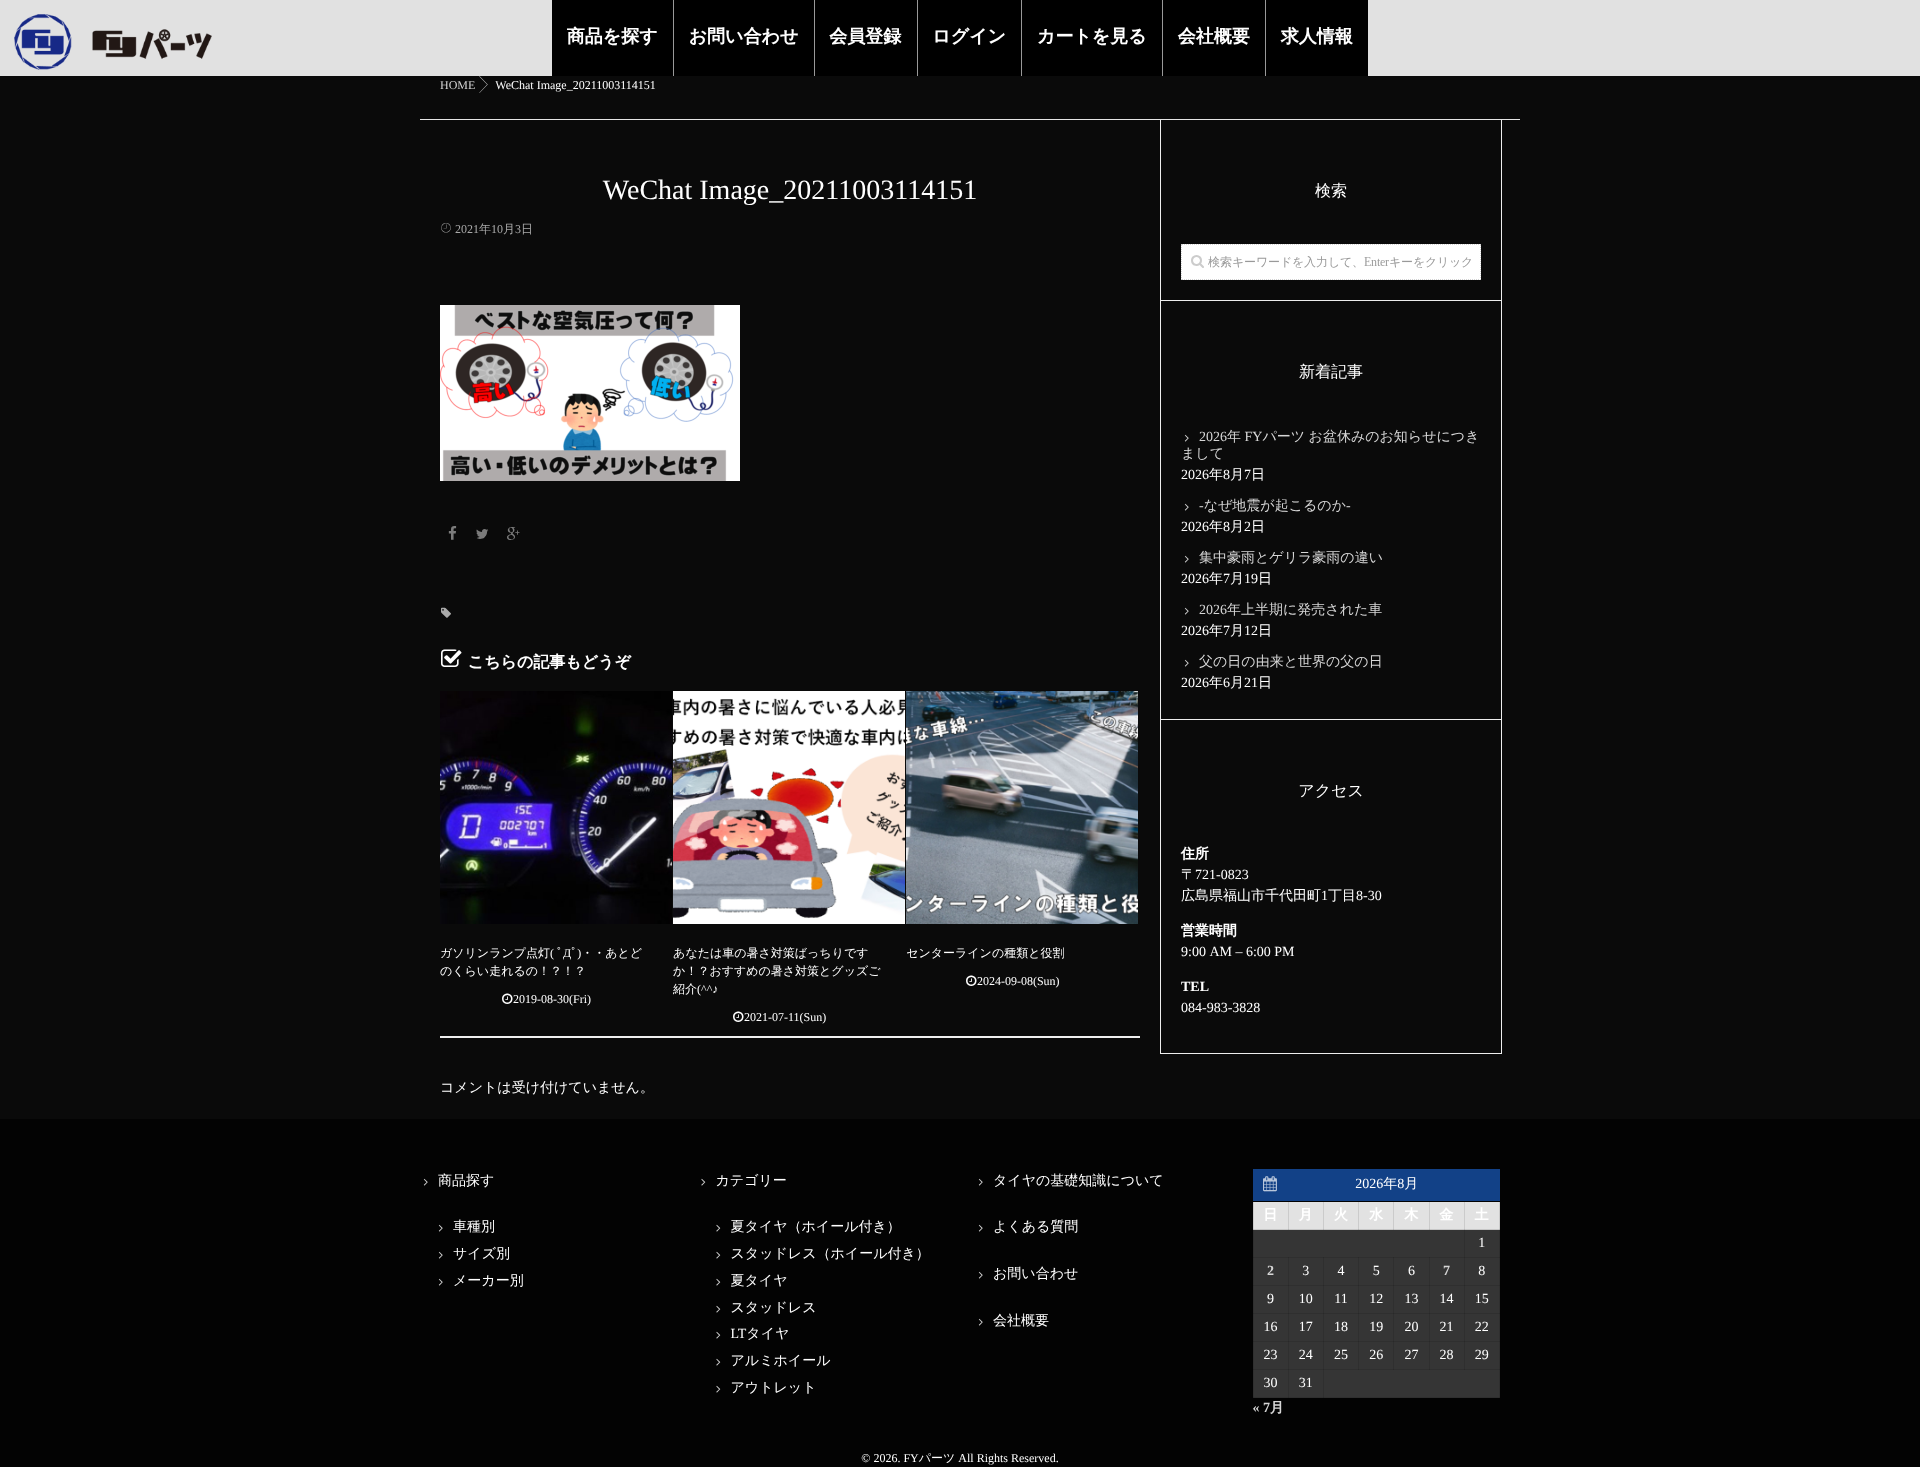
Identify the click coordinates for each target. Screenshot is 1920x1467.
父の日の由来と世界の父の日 (1291, 662)
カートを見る (1092, 36)
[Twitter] (483, 535)
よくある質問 (1035, 1227)
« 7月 (1269, 1408)
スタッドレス (774, 1308)
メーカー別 (488, 1281)
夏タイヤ (759, 1281)
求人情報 (1317, 36)
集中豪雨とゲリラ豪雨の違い (1291, 558)
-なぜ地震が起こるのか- (1275, 506)
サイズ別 (481, 1254)
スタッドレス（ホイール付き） (830, 1254)
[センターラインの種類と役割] (1022, 807)
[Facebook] (452, 535)
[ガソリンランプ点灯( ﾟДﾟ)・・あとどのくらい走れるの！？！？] (556, 807)
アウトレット (774, 1388)
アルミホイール (781, 1361)
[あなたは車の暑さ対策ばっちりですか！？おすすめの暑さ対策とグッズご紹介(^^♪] (789, 807)
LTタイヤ (760, 1334)
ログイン (970, 36)
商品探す (466, 1181)
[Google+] (513, 535)
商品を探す (612, 36)
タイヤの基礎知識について (1078, 1181)
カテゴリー (751, 1181)
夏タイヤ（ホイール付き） (816, 1227)
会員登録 (866, 36)
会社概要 (1214, 36)
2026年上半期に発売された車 (1290, 610)
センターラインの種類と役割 (985, 953)
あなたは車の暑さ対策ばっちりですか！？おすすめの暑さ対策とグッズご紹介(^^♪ (776, 971)
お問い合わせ (744, 36)
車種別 (474, 1227)
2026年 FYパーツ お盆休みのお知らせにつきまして (1330, 446)
